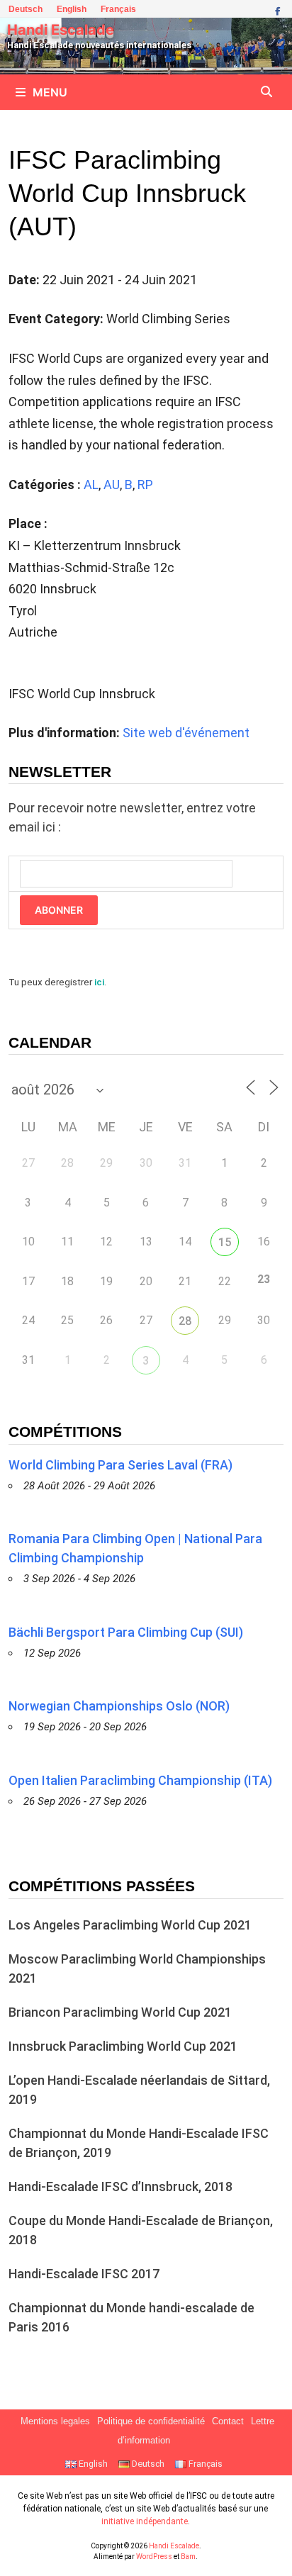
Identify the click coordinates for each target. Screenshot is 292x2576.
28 (185, 1321)
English (72, 9)
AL (91, 485)
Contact (228, 2421)
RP (145, 485)
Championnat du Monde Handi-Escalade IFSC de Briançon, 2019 (139, 2143)
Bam (188, 2557)
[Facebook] (277, 10)
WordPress (154, 2557)
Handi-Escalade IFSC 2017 (84, 2274)
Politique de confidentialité (151, 2421)
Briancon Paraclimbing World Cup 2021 (120, 2012)
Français (118, 9)
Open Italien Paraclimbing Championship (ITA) (140, 1780)
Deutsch (26, 9)
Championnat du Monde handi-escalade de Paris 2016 (131, 2317)
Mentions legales (55, 2421)
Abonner (59, 910)
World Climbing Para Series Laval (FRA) (120, 1465)
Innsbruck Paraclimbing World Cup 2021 (123, 2046)
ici (99, 982)
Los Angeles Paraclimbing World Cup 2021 (130, 1925)
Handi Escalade (61, 30)
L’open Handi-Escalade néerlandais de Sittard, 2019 (139, 2090)
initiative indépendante (145, 2521)
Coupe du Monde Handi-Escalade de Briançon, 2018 (141, 2230)
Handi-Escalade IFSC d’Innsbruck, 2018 (120, 2186)
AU (112, 485)
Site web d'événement (186, 733)
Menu (50, 92)
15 (225, 1242)
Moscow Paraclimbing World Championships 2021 (137, 1969)
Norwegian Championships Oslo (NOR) (119, 1706)
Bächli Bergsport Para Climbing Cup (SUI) (126, 1632)
